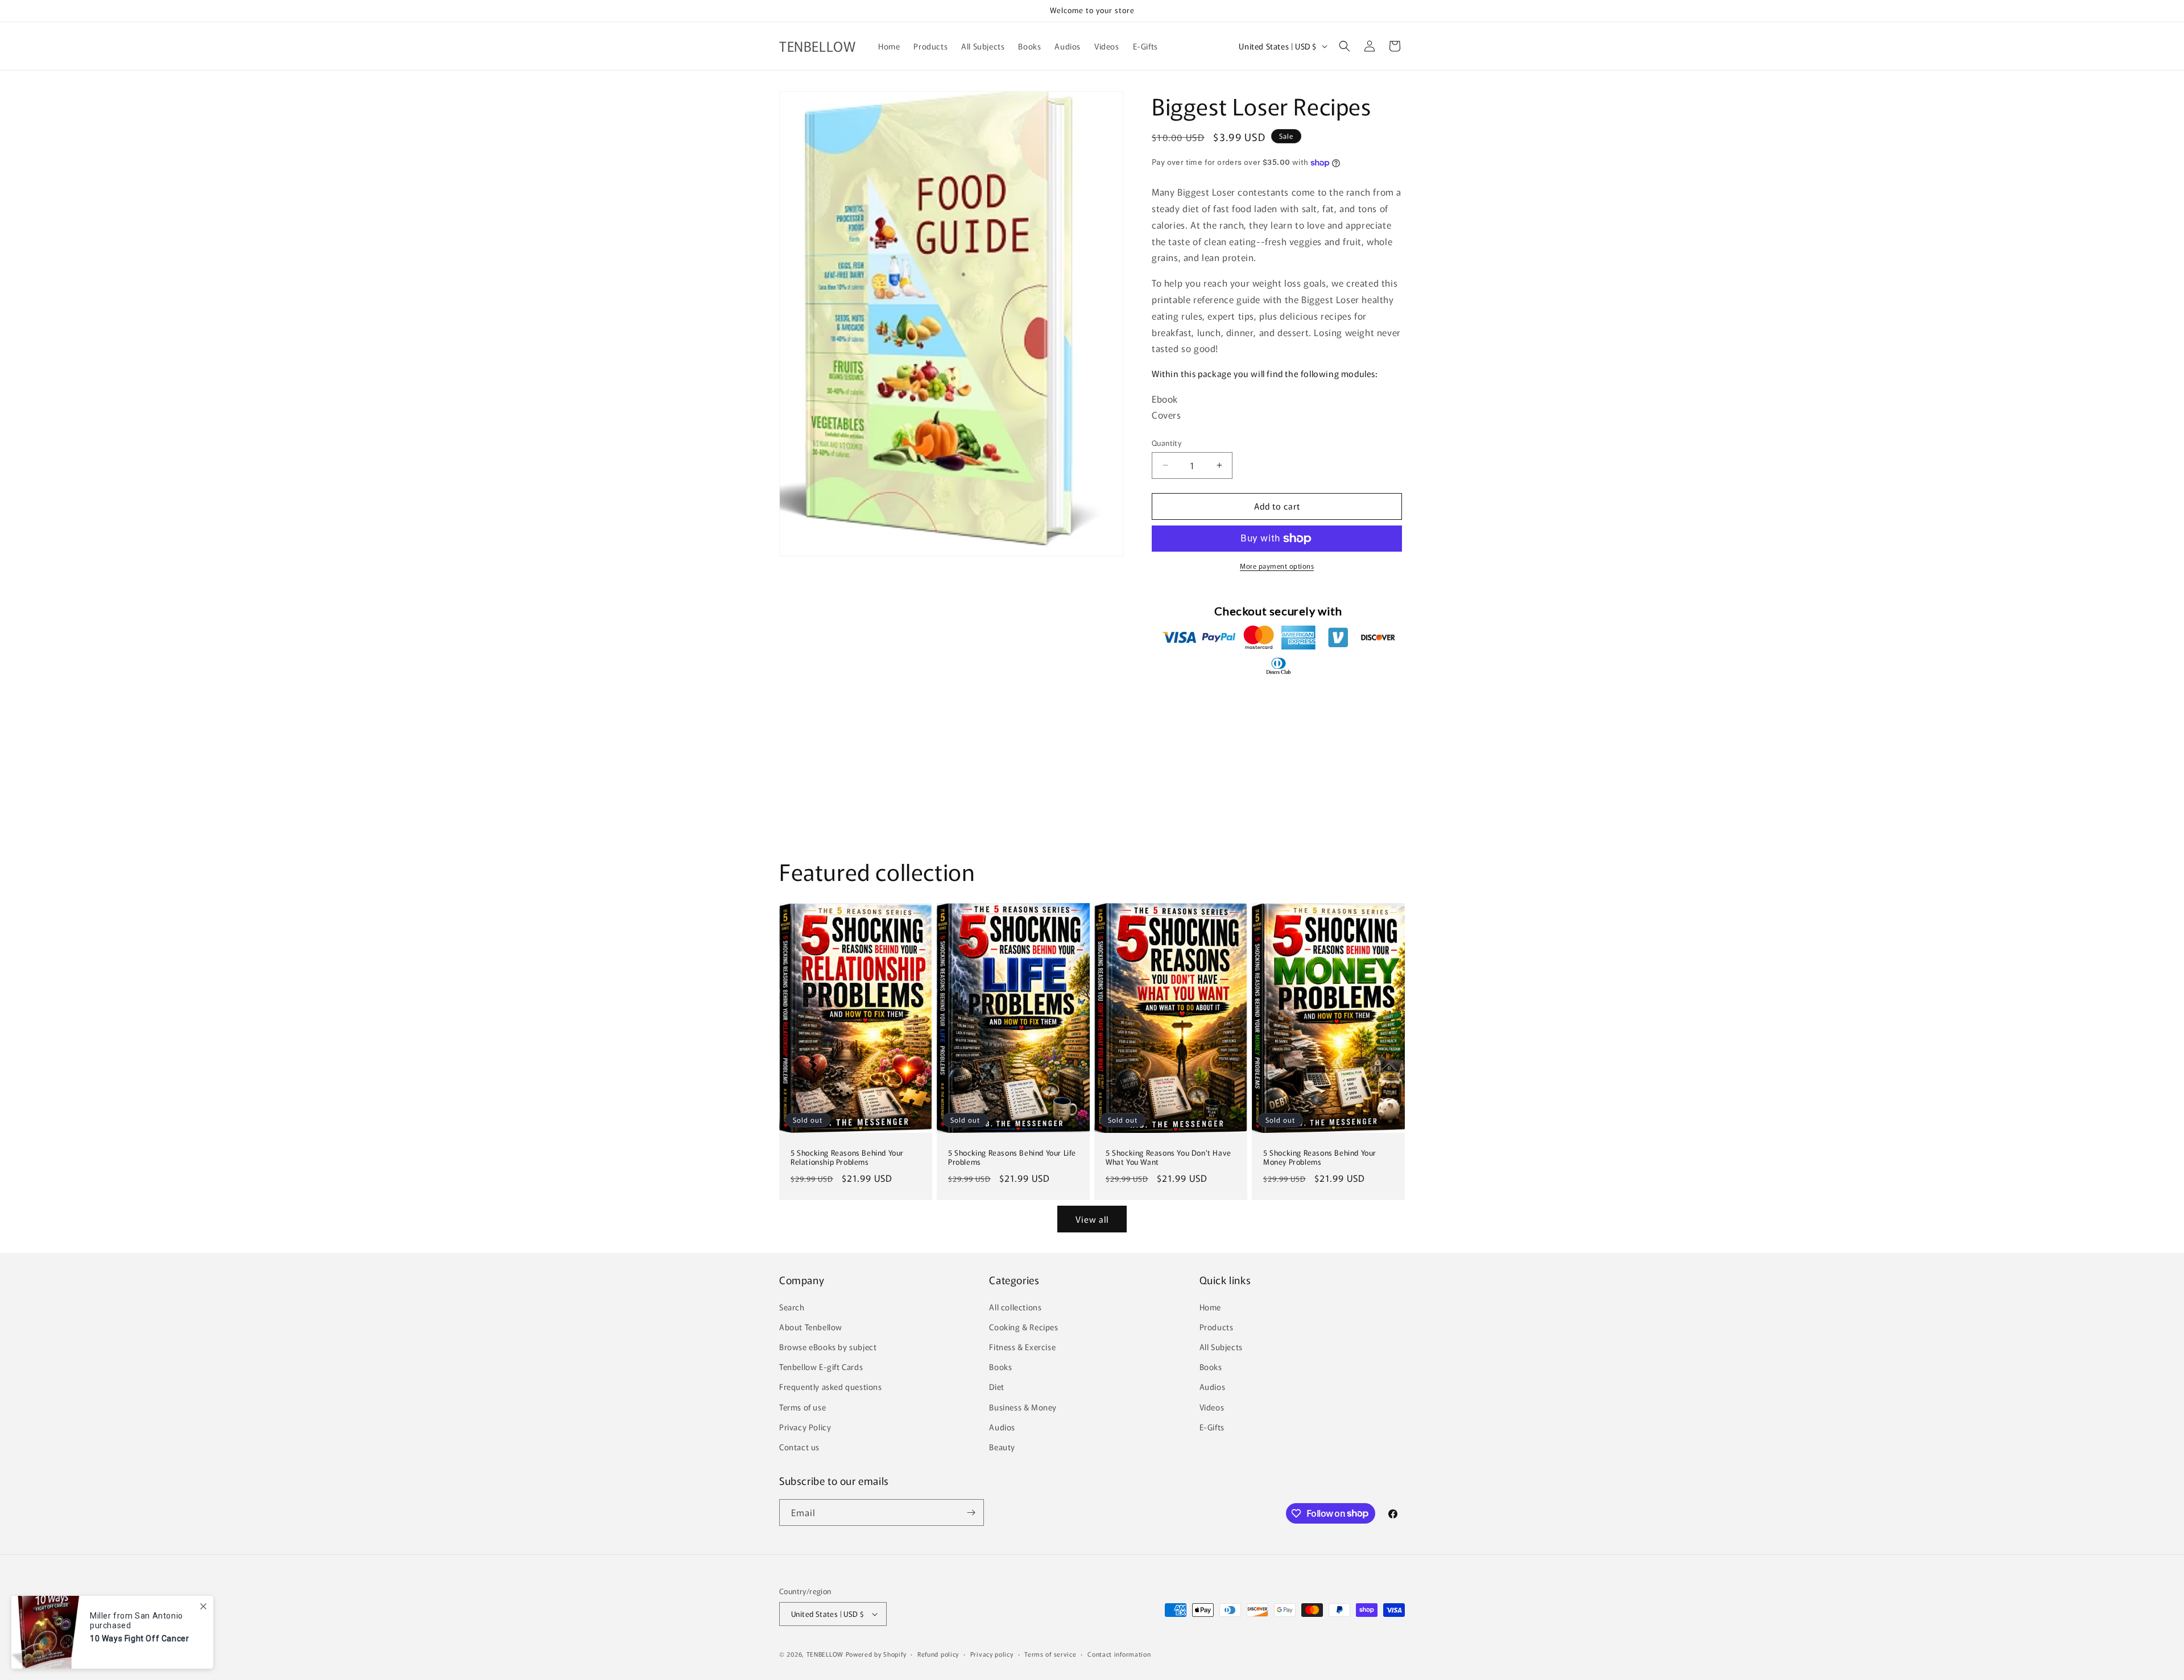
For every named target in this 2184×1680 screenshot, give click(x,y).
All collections (1015, 1307)
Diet (996, 1387)
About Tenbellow (811, 1327)
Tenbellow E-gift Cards (821, 1367)
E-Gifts (1212, 1427)
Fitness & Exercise (1022, 1347)
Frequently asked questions (831, 1387)
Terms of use (803, 1407)
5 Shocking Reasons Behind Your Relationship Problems (847, 1157)
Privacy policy (992, 1654)
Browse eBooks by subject (828, 1347)
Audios (1002, 1427)
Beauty (1002, 1447)
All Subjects (1221, 1347)
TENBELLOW (825, 1654)
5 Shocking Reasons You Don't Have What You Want (1168, 1157)
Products (1217, 1327)
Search (792, 1307)
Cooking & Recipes (1023, 1327)
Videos (1212, 1407)
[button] (1345, 46)
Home (1210, 1307)
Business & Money (1023, 1407)
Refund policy (938, 1654)
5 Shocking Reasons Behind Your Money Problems (1320, 1157)
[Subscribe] (971, 1513)
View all (1092, 1219)
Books (1000, 1367)
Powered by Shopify (876, 1654)
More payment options (1277, 566)
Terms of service (1050, 1654)
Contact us (799, 1447)
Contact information (1119, 1654)
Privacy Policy (805, 1427)
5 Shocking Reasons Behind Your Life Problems (1012, 1157)
